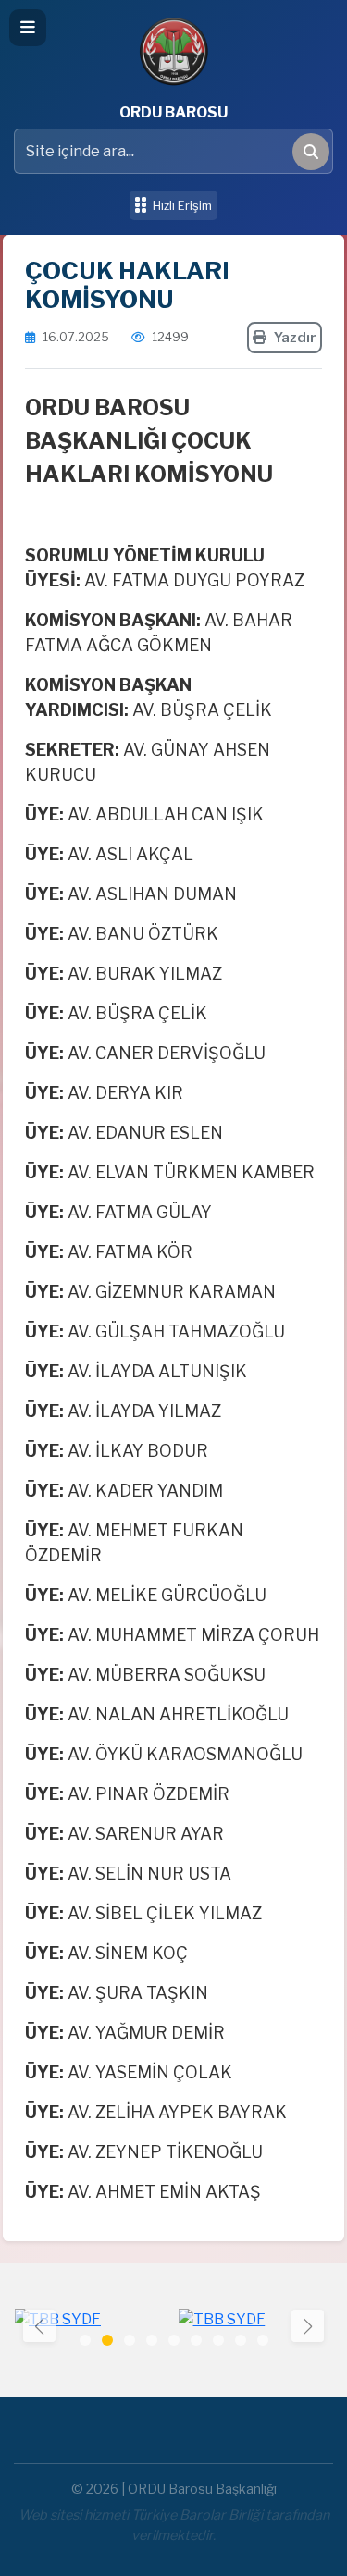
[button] (308, 2326)
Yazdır (295, 338)
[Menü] (28, 28)
